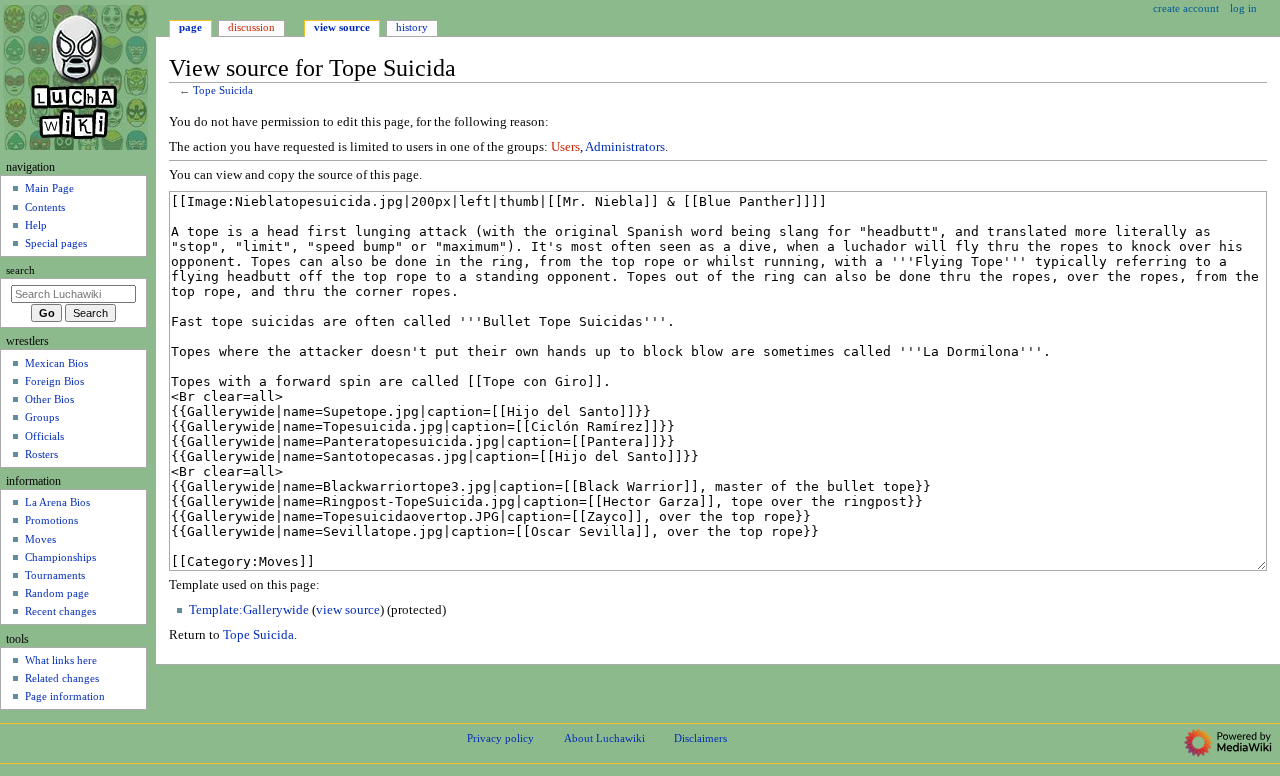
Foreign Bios (54, 381)
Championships (60, 557)
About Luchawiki (604, 738)
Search (20, 270)
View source (342, 27)
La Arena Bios (57, 502)
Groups (42, 417)
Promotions (51, 520)
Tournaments (55, 575)
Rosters (41, 454)
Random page (57, 593)
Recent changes (60, 611)
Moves (40, 539)
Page (190, 27)
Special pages (56, 243)
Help (36, 225)
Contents (45, 207)
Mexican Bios (56, 363)
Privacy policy (500, 738)
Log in (1243, 8)
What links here (61, 660)
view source (348, 610)
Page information (65, 696)
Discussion (251, 27)
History (412, 27)
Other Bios (49, 399)
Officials (44, 436)
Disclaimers (700, 738)
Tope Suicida (223, 90)
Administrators (625, 147)
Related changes (62, 678)
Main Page (49, 188)
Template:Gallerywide (249, 610)
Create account (1186, 8)
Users (565, 147)
